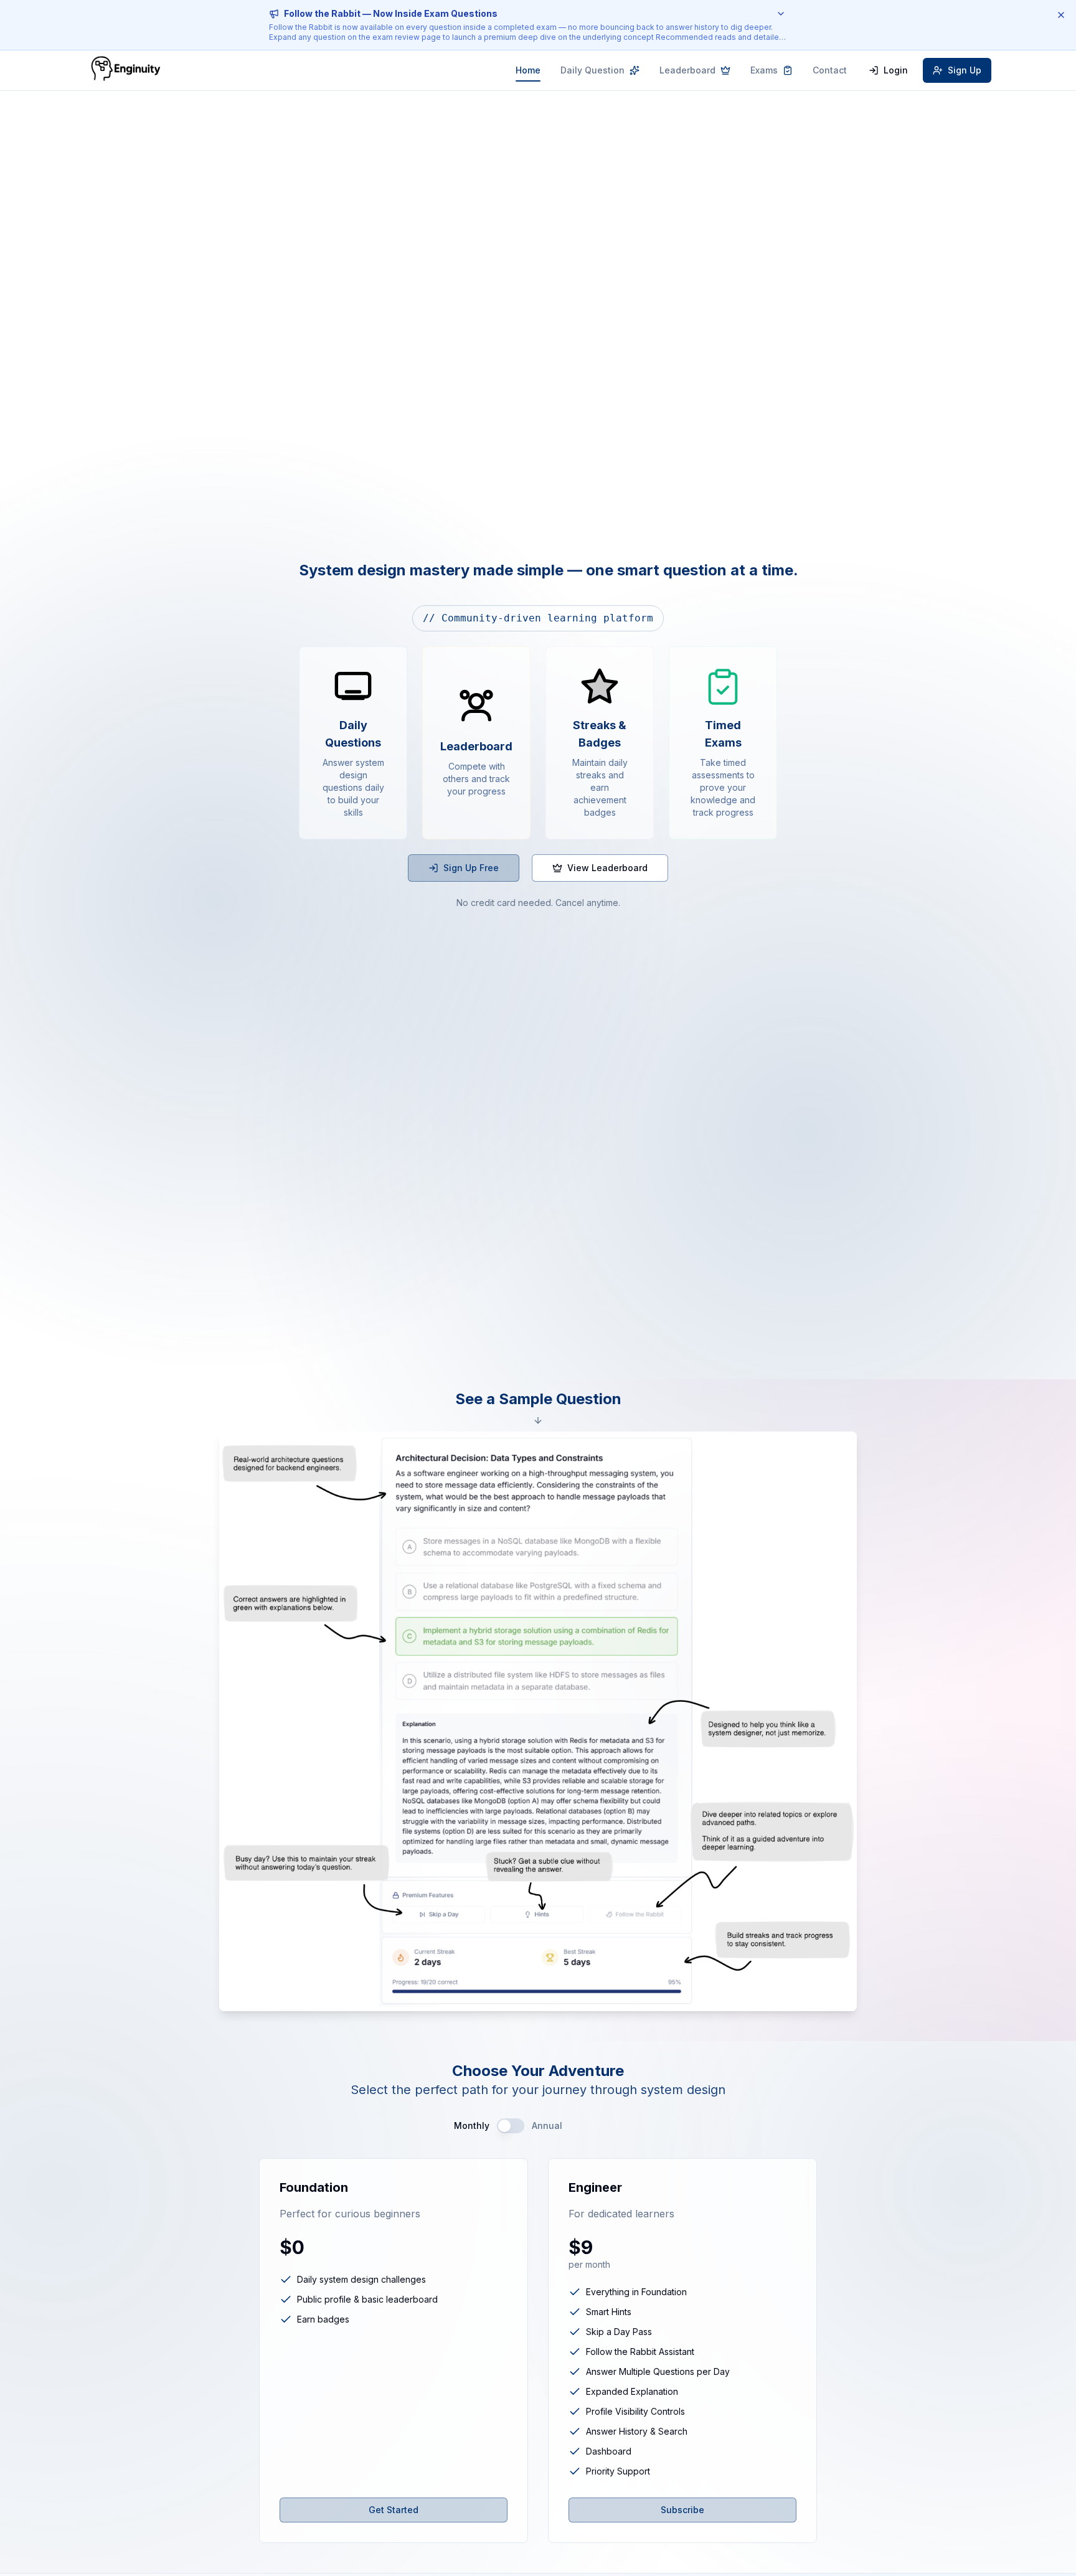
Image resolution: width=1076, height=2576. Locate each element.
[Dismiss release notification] (1061, 15)
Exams (764, 70)
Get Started (394, 2510)
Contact (830, 70)
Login (896, 70)
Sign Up (965, 70)
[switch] (511, 2126)
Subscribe (682, 2510)
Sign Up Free (471, 868)
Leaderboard (687, 70)
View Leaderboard (607, 868)
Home (528, 70)
